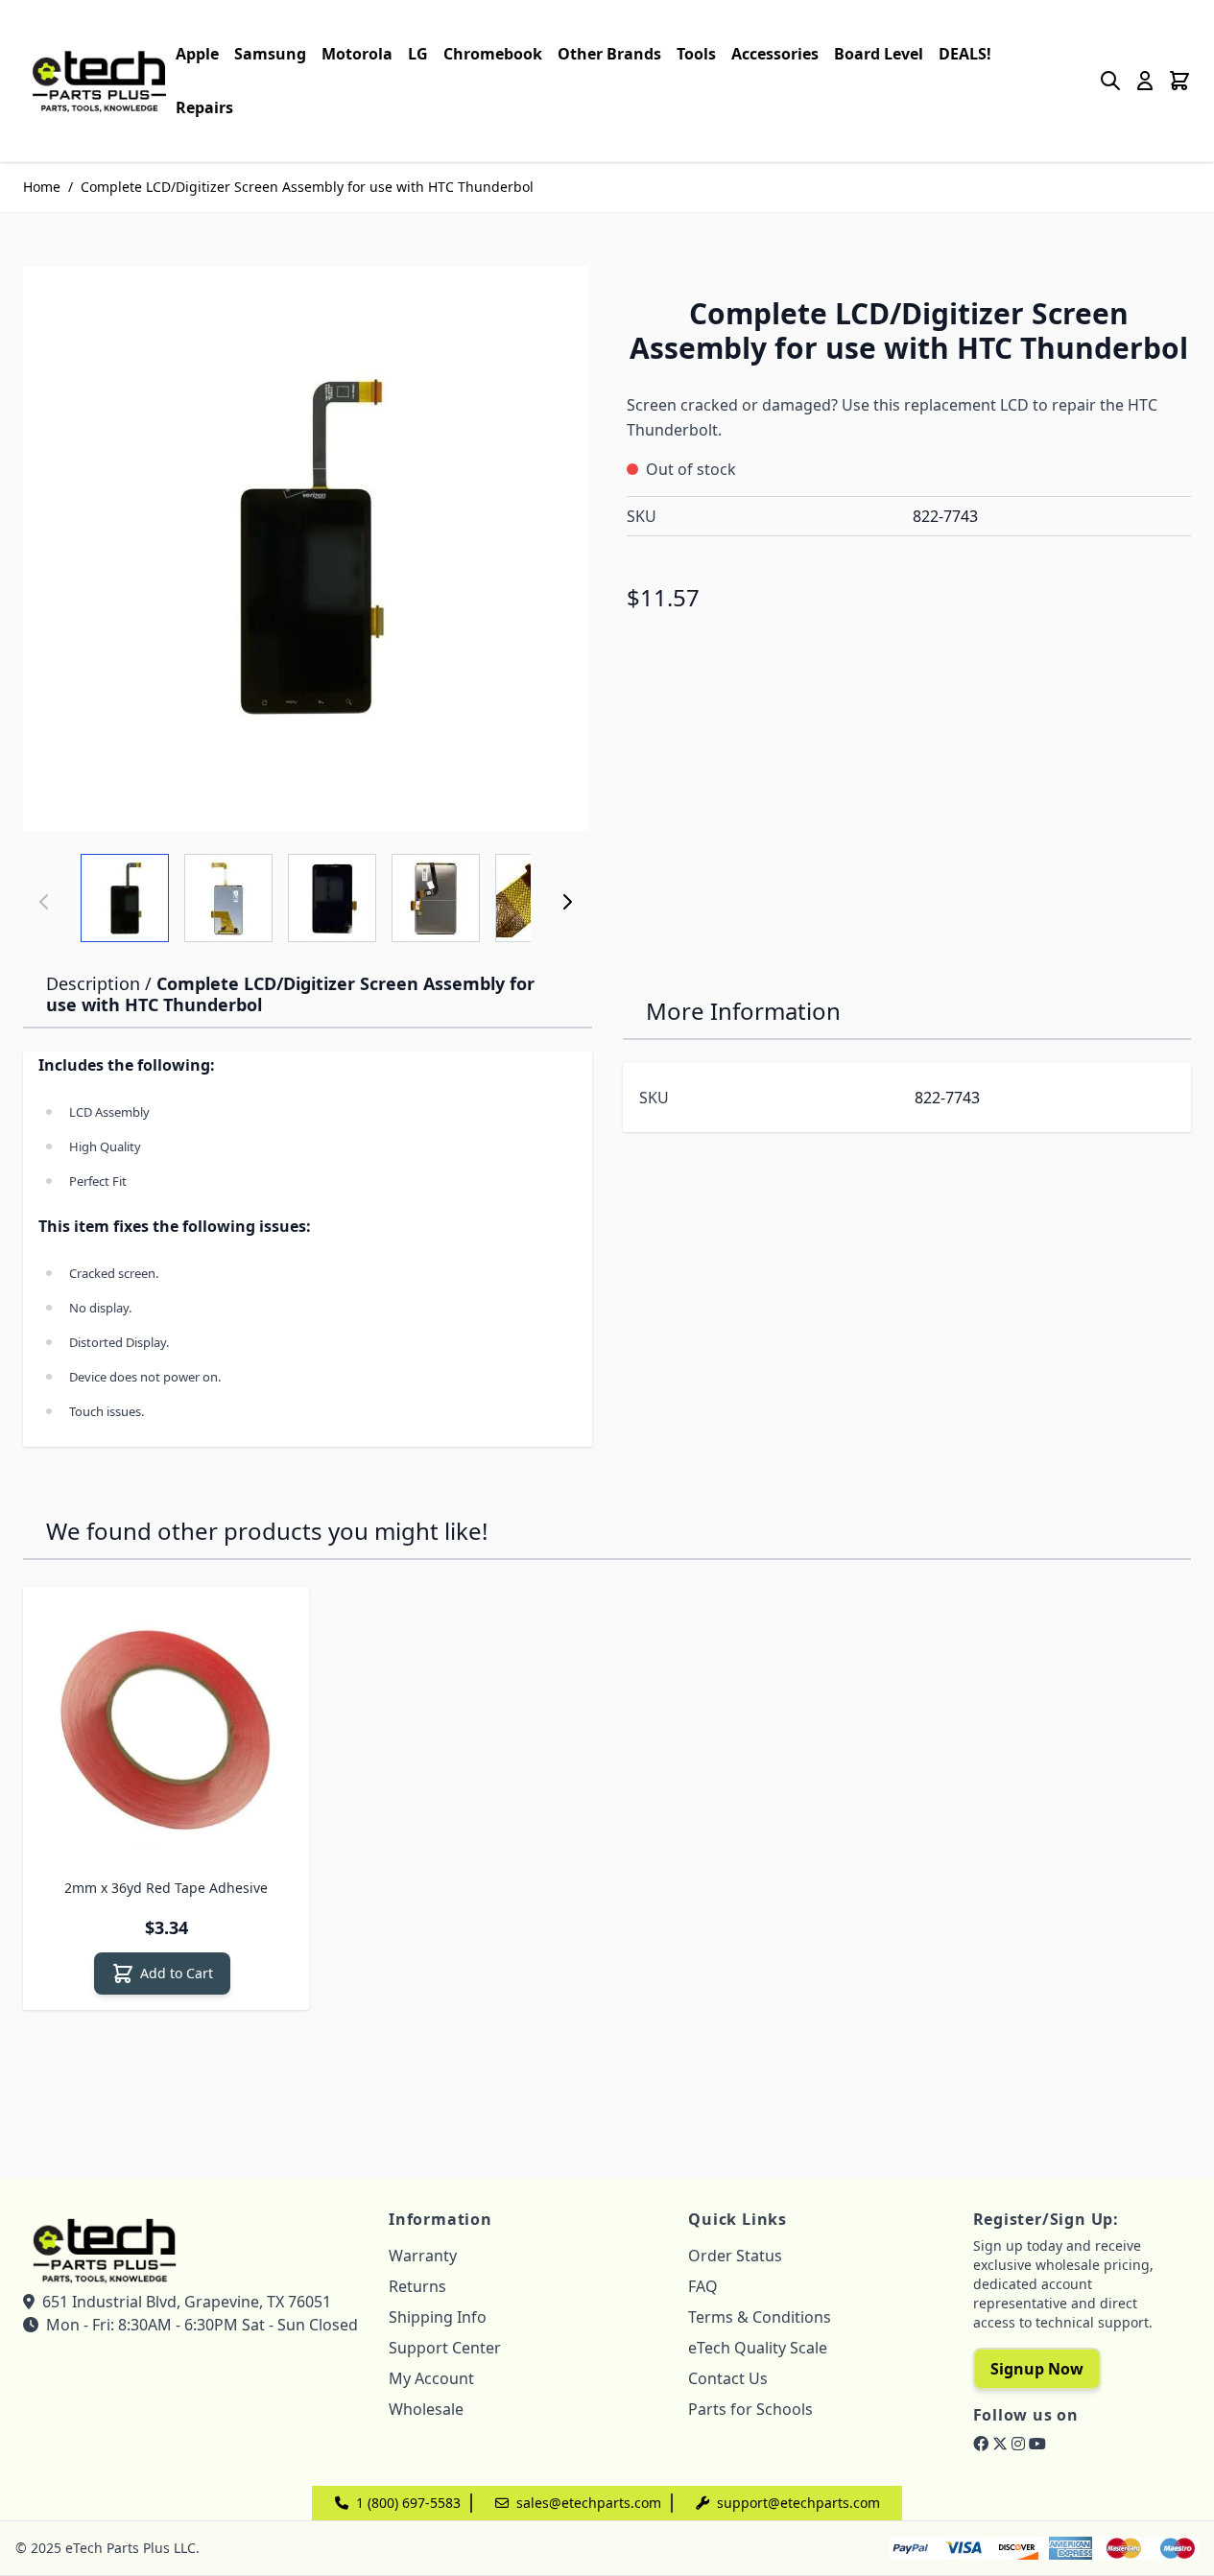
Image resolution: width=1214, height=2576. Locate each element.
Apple (197, 54)
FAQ (703, 2286)
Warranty (423, 2256)
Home (42, 187)
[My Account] (1145, 81)
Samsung (270, 54)
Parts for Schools (750, 2409)
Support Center (445, 2348)
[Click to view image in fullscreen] (306, 548)
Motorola (357, 54)
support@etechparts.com (798, 2503)
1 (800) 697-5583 (408, 2503)
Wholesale (426, 2409)
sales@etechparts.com (589, 2503)
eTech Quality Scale (758, 2348)
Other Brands (609, 54)
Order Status (735, 2256)
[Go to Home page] (99, 80)
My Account (431, 2378)
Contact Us (728, 2378)
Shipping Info (438, 2317)
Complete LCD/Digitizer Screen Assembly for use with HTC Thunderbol (307, 187)
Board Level (879, 54)
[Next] (567, 902)
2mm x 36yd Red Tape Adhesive (166, 1888)
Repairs (204, 107)
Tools (696, 54)
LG (418, 54)
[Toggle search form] (1110, 81)
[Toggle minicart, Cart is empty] (1179, 81)
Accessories (775, 54)
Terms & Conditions (760, 2317)
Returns (417, 2286)
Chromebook (493, 54)
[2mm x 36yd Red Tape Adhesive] (166, 1730)
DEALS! (965, 54)
